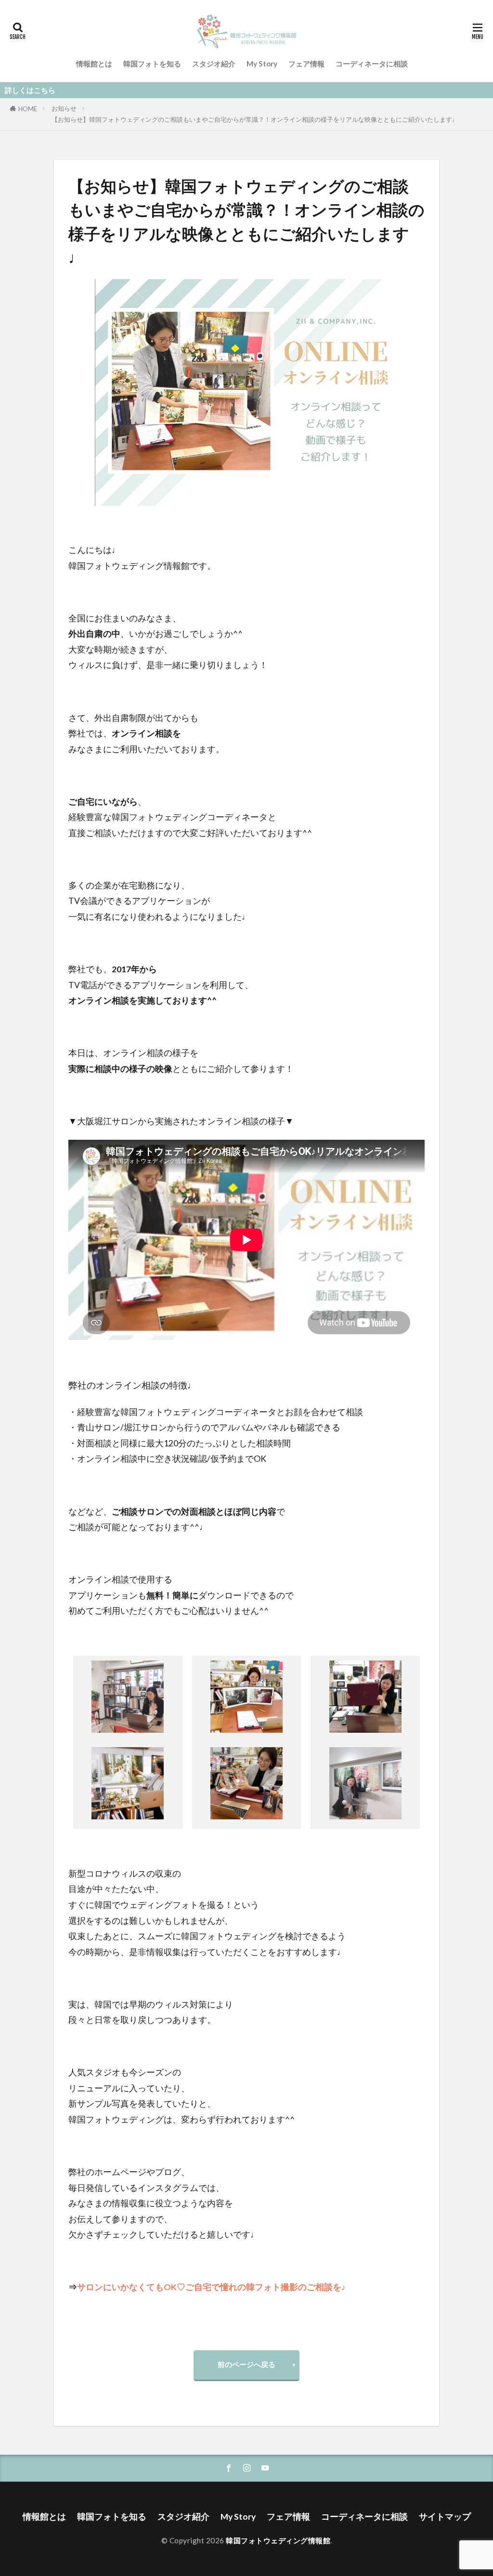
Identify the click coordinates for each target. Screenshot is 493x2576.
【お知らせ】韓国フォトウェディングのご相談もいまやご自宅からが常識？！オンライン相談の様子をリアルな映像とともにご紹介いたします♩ (255, 119)
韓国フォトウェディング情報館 (278, 2540)
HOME (28, 109)
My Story (262, 64)
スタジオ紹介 (214, 64)
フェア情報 (306, 64)
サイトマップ (445, 2517)
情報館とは (94, 64)
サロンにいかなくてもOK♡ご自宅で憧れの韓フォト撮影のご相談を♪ (211, 2287)
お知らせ (64, 108)
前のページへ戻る (246, 2364)
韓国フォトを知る (152, 64)
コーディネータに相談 (372, 64)
